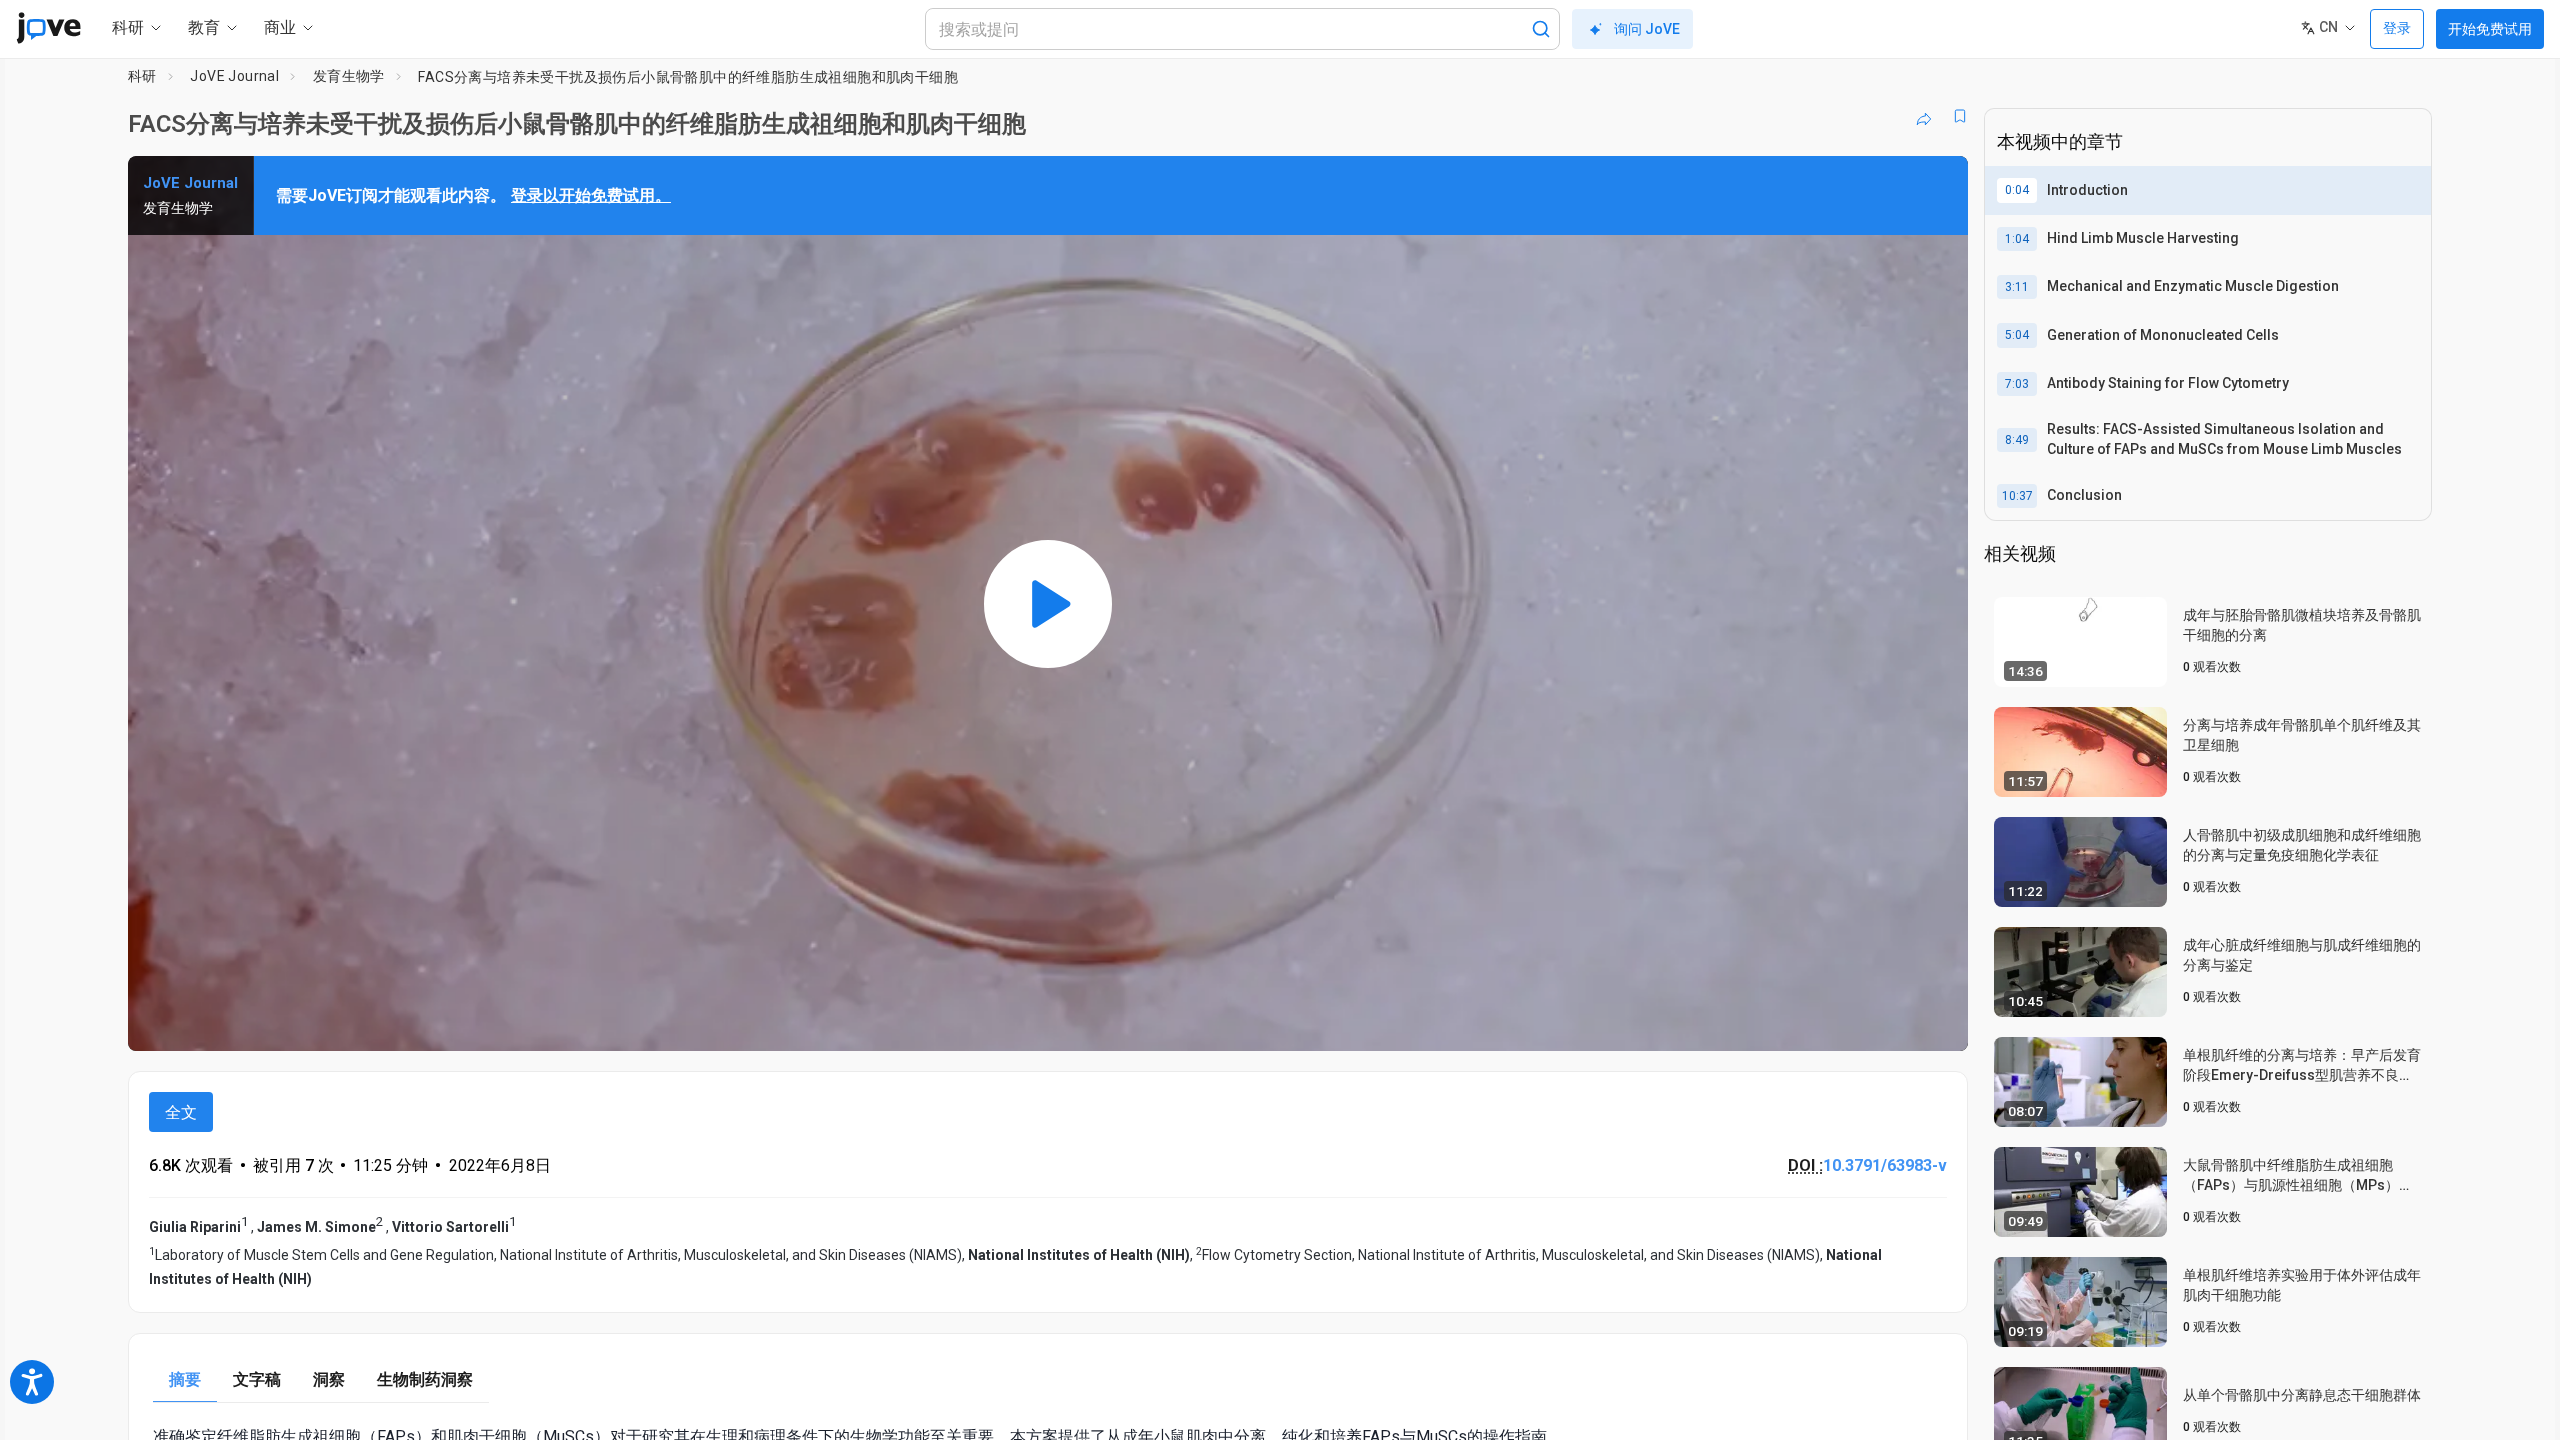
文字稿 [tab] (257, 1379)
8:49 (2017, 440)
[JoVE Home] (48, 28)
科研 (142, 76)
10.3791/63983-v (1885, 1165)
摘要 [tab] (185, 1379)
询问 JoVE (1647, 29)
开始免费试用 (2490, 29)
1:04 (2017, 239)
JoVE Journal (234, 76)
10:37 (2017, 496)
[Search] (1541, 29)
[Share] (1924, 116)
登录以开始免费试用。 (591, 195)
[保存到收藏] (1960, 116)
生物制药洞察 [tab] (425, 1379)
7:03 (2017, 384)
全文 (181, 1112)
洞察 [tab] (329, 1379)
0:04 (2017, 190)
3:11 (2017, 287)
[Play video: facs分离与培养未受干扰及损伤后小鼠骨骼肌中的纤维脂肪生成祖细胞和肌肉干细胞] (1048, 603)
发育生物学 (349, 76)
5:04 (2017, 335)
